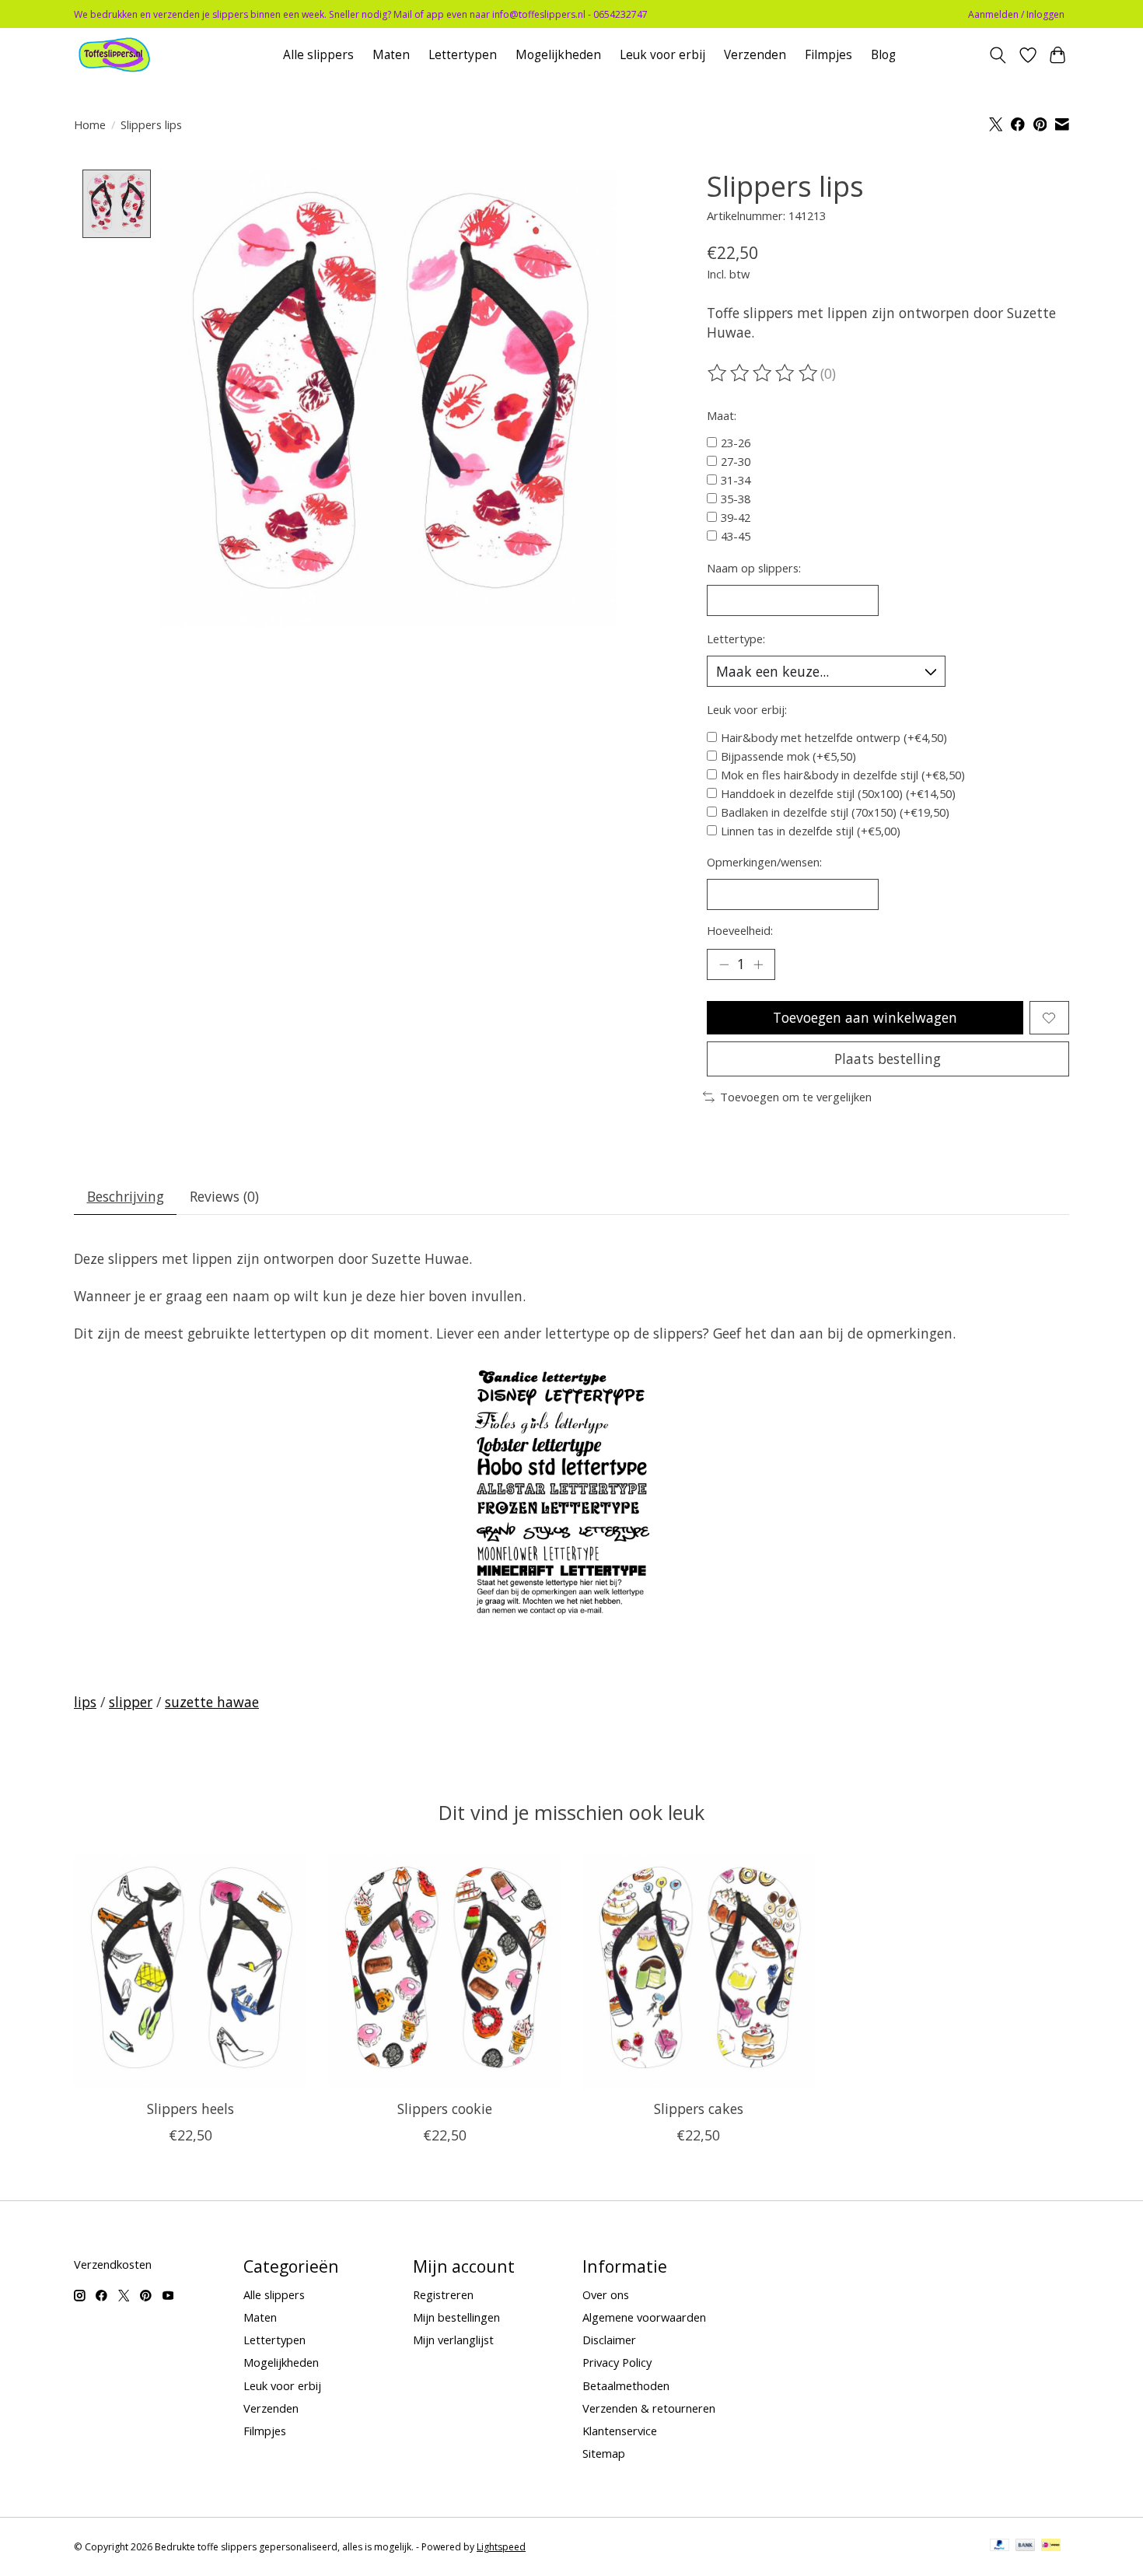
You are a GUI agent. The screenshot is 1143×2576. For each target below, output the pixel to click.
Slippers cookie (445, 2109)
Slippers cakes (699, 2109)
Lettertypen (463, 55)
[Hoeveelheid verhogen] (758, 964)
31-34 (736, 480)
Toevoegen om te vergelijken (796, 1097)
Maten (391, 55)
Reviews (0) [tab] (224, 1196)
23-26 (736, 443)
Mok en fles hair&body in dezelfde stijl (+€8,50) (843, 775)
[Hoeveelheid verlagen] (724, 964)
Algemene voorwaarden (644, 2317)
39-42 (736, 517)
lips (85, 1702)
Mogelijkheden (558, 55)
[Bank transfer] (1026, 2546)
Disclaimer (609, 2340)
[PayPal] (1000, 2546)
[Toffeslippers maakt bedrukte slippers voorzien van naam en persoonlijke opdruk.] (137, 55)
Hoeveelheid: (740, 930)
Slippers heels (190, 2109)
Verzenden (755, 55)
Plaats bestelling (888, 1059)
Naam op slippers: (754, 568)
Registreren (443, 2294)
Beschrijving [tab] (126, 1196)
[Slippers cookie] (444, 1971)
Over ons (606, 2294)
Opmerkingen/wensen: (764, 862)
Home (90, 124)
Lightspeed (501, 2547)
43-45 (736, 536)
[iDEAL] (1051, 2546)
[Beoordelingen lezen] (764, 373)
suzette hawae (212, 1702)
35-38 (736, 499)
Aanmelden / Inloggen (1016, 14)
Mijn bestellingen (456, 2317)
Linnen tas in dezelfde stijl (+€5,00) (811, 831)
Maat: (722, 415)
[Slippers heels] (190, 1971)
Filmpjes (828, 55)
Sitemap (604, 2453)
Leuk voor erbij (662, 55)
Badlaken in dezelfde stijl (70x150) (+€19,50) (835, 812)
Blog (883, 55)
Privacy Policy (617, 2362)
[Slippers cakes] (699, 1971)
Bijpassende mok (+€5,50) (788, 756)
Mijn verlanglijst (453, 2340)
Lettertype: (736, 639)
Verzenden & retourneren (649, 2408)
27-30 (736, 461)
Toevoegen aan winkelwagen (865, 1017)
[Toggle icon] (998, 55)
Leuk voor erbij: (747, 709)
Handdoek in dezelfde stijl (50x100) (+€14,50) (838, 793)
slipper (131, 1702)
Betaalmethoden (626, 2385)
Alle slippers (318, 55)
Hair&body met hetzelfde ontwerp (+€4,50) (834, 737)
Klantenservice (620, 2431)
